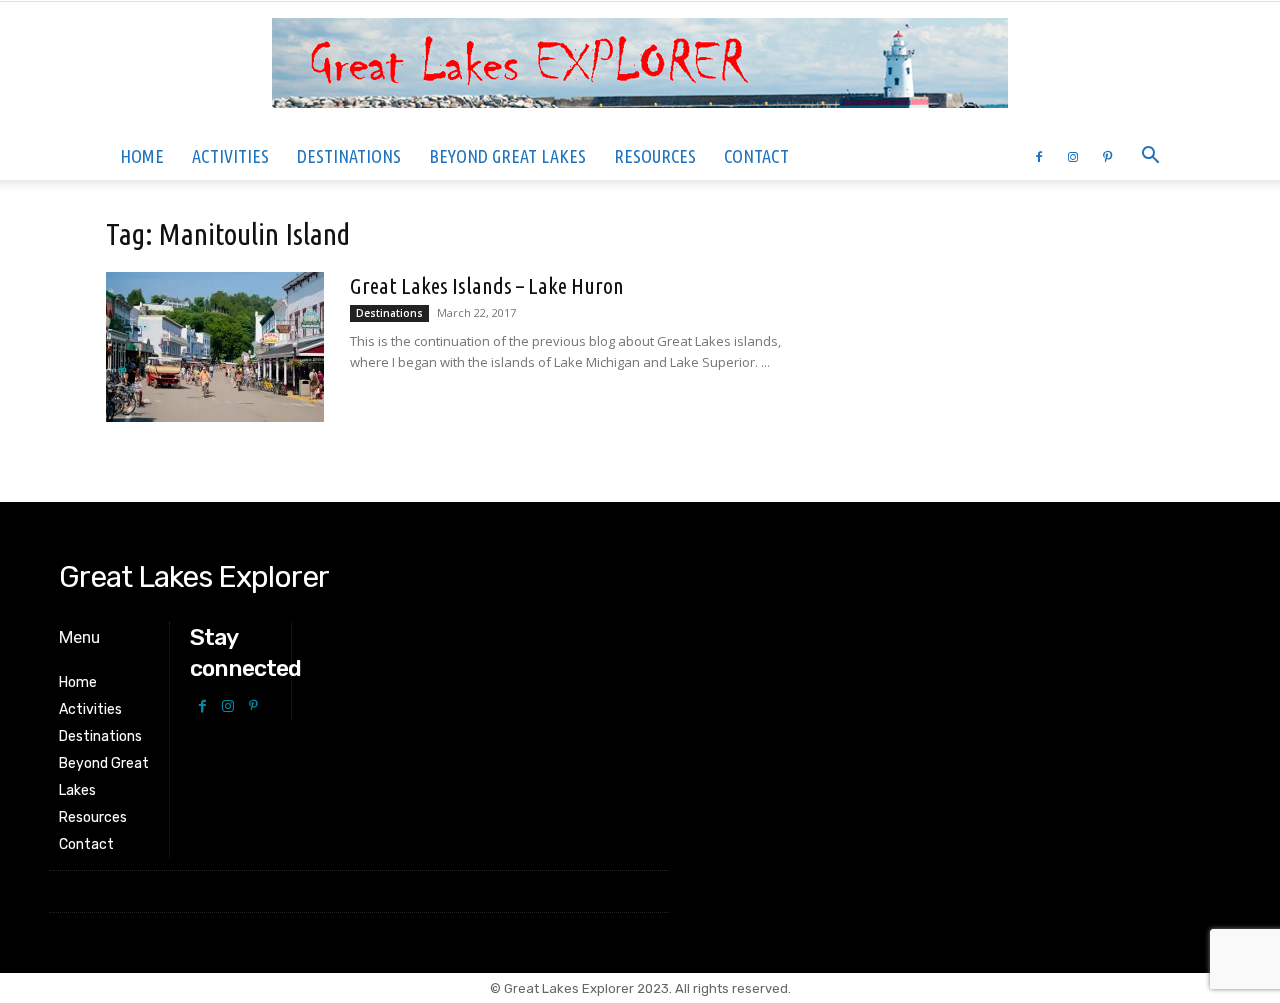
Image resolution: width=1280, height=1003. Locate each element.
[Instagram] (1073, 156)
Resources (655, 156)
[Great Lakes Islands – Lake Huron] (215, 347)
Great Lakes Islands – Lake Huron (487, 285)
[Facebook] (1039, 156)
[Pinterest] (1107, 156)
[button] (1150, 157)
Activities (230, 156)
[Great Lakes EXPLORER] (640, 68)
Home (142, 156)
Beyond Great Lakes (507, 156)
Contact (756, 156)
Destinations (349, 156)
